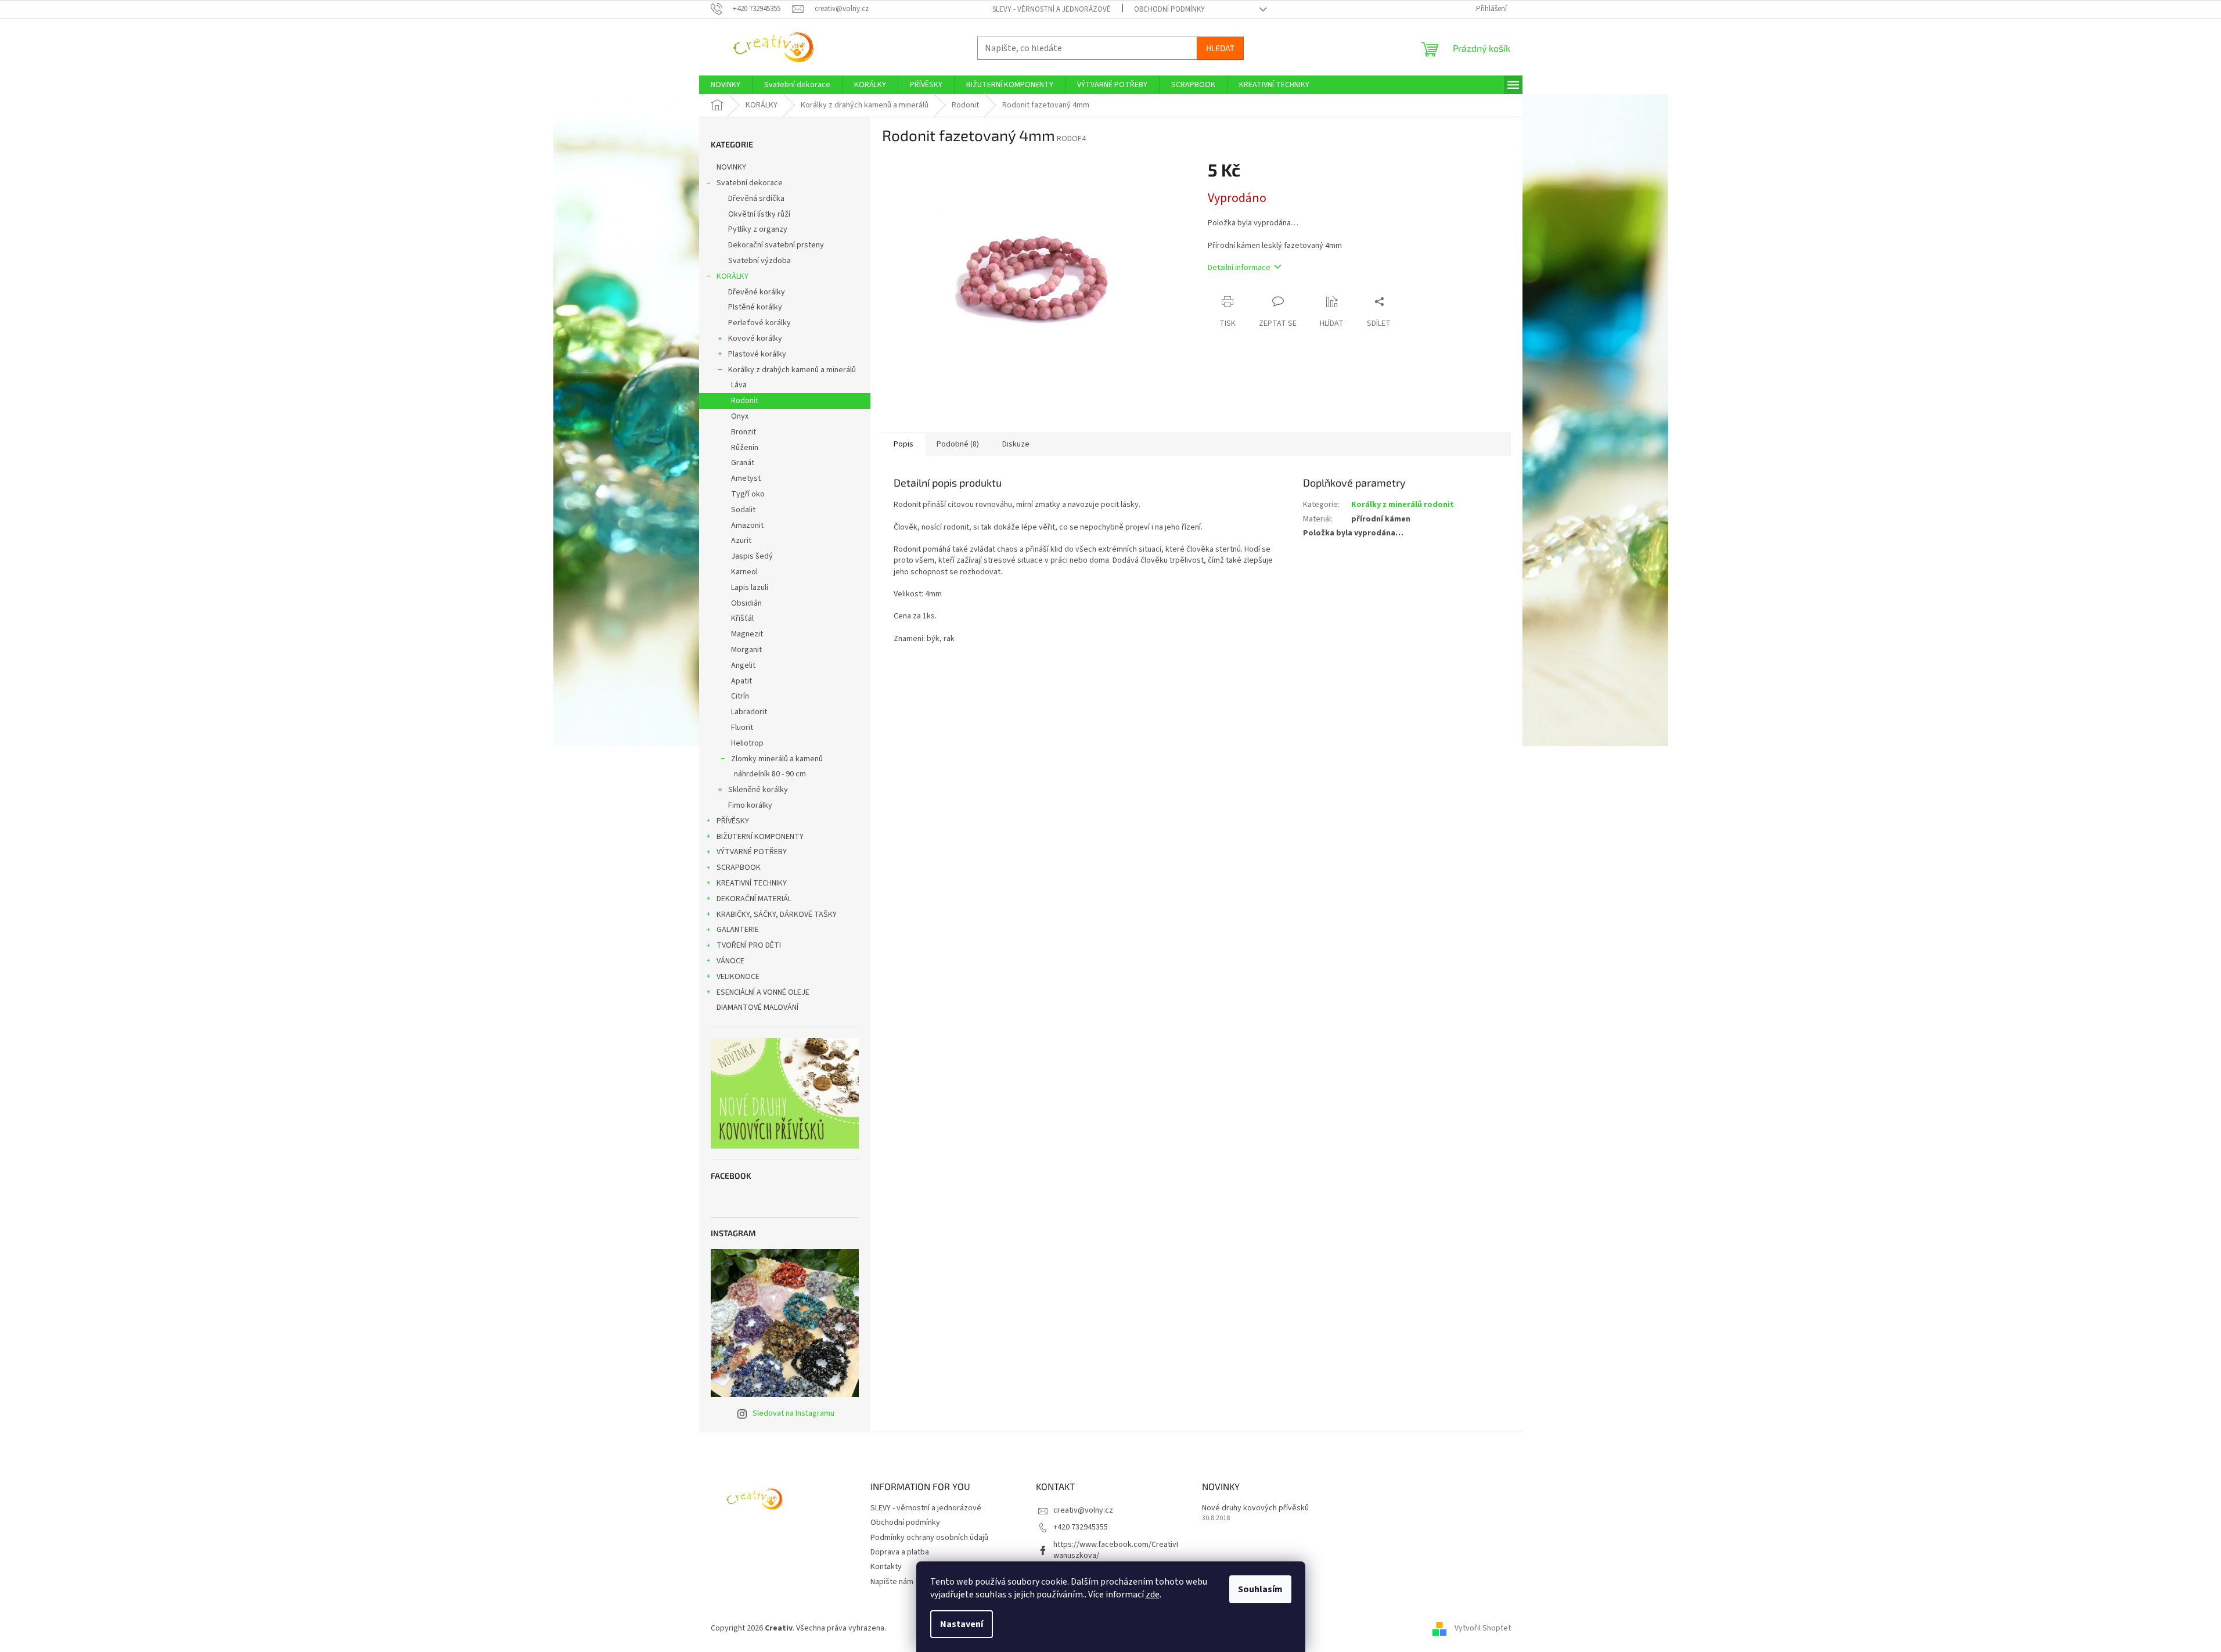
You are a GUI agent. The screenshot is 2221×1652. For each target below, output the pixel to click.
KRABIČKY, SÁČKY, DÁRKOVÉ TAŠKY (777, 915)
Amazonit (747, 526)
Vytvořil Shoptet (1483, 1628)
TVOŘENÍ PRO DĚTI (749, 945)
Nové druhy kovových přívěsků (1255, 1508)
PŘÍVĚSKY (733, 821)
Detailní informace (1239, 268)
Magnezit (747, 634)
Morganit (746, 650)
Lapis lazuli (750, 588)
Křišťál (742, 618)
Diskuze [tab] (1016, 444)
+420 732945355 (1081, 1527)
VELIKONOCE (738, 977)
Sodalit (743, 510)
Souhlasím (1260, 1589)
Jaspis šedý (752, 556)
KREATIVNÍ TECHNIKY (752, 883)
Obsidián (746, 603)
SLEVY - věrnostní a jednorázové (1052, 9)
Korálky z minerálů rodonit (1403, 505)
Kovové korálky (755, 339)
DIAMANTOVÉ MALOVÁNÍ (757, 1007)
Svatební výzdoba (759, 261)
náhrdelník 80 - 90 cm (770, 774)
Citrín (740, 696)
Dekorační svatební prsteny (776, 245)
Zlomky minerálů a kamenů (777, 759)
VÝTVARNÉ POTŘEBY (752, 852)
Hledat (1220, 48)
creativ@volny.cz (1083, 1510)
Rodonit (745, 401)
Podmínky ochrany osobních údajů (929, 1538)
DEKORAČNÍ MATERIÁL (754, 899)
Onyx (740, 416)
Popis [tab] (903, 444)
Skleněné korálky (758, 790)
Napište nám (892, 1582)
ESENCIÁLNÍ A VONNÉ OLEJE (763, 992)
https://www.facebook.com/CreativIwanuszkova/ (1116, 1550)
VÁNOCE (730, 961)
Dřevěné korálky (757, 292)
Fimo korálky (750, 805)
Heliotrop (747, 743)
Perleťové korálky (759, 323)
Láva (739, 385)
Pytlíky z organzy (758, 229)
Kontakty (886, 1567)
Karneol (744, 572)
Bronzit (744, 432)
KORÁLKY (732, 276)
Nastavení (962, 1624)
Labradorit (749, 712)
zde (1153, 1595)
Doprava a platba (900, 1552)
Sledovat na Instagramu (793, 1413)
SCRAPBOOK (739, 868)
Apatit (741, 681)
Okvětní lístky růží (759, 214)
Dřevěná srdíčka (756, 199)
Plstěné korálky (755, 307)
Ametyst (746, 478)
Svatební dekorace (750, 183)
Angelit (743, 665)
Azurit (741, 541)
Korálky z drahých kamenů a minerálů (792, 370)
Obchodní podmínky (1169, 9)
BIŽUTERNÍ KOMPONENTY (760, 837)
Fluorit (742, 728)
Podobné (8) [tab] (958, 444)
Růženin (745, 448)
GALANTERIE (738, 930)
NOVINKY (731, 167)
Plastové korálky (757, 354)
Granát (743, 463)
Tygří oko (748, 494)
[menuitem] (726, 85)
